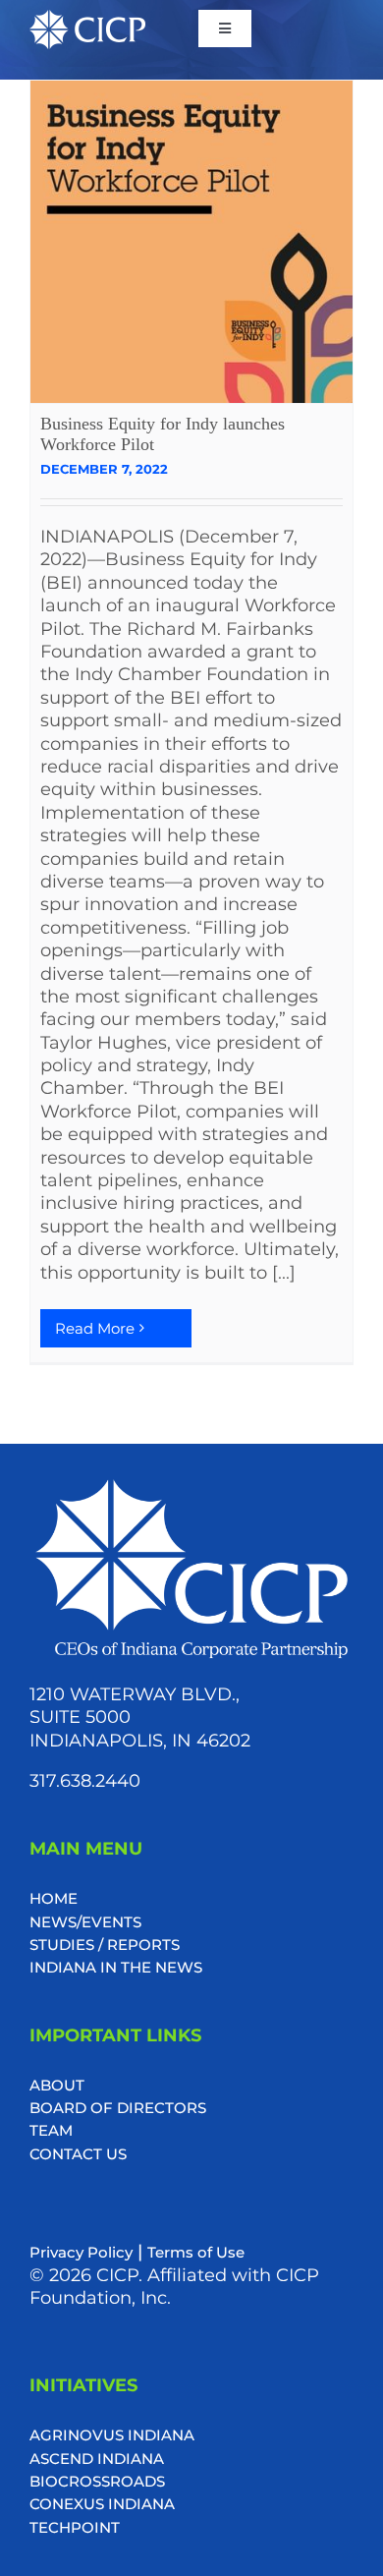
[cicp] (87, 19)
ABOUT (57, 2085)
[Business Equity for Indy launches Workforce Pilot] (191, 242)
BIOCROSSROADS (97, 2481)
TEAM (51, 2130)
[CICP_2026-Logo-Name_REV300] (191, 1483)
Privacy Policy (81, 2252)
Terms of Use (196, 2252)
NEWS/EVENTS (85, 1922)
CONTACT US (78, 2154)
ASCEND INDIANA (97, 2459)
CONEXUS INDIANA (102, 2504)
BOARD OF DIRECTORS (118, 2108)
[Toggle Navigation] (225, 29)
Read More (95, 1328)
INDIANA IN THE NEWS (116, 1967)
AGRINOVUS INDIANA (112, 2435)
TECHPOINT (75, 2527)
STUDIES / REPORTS (105, 1945)
